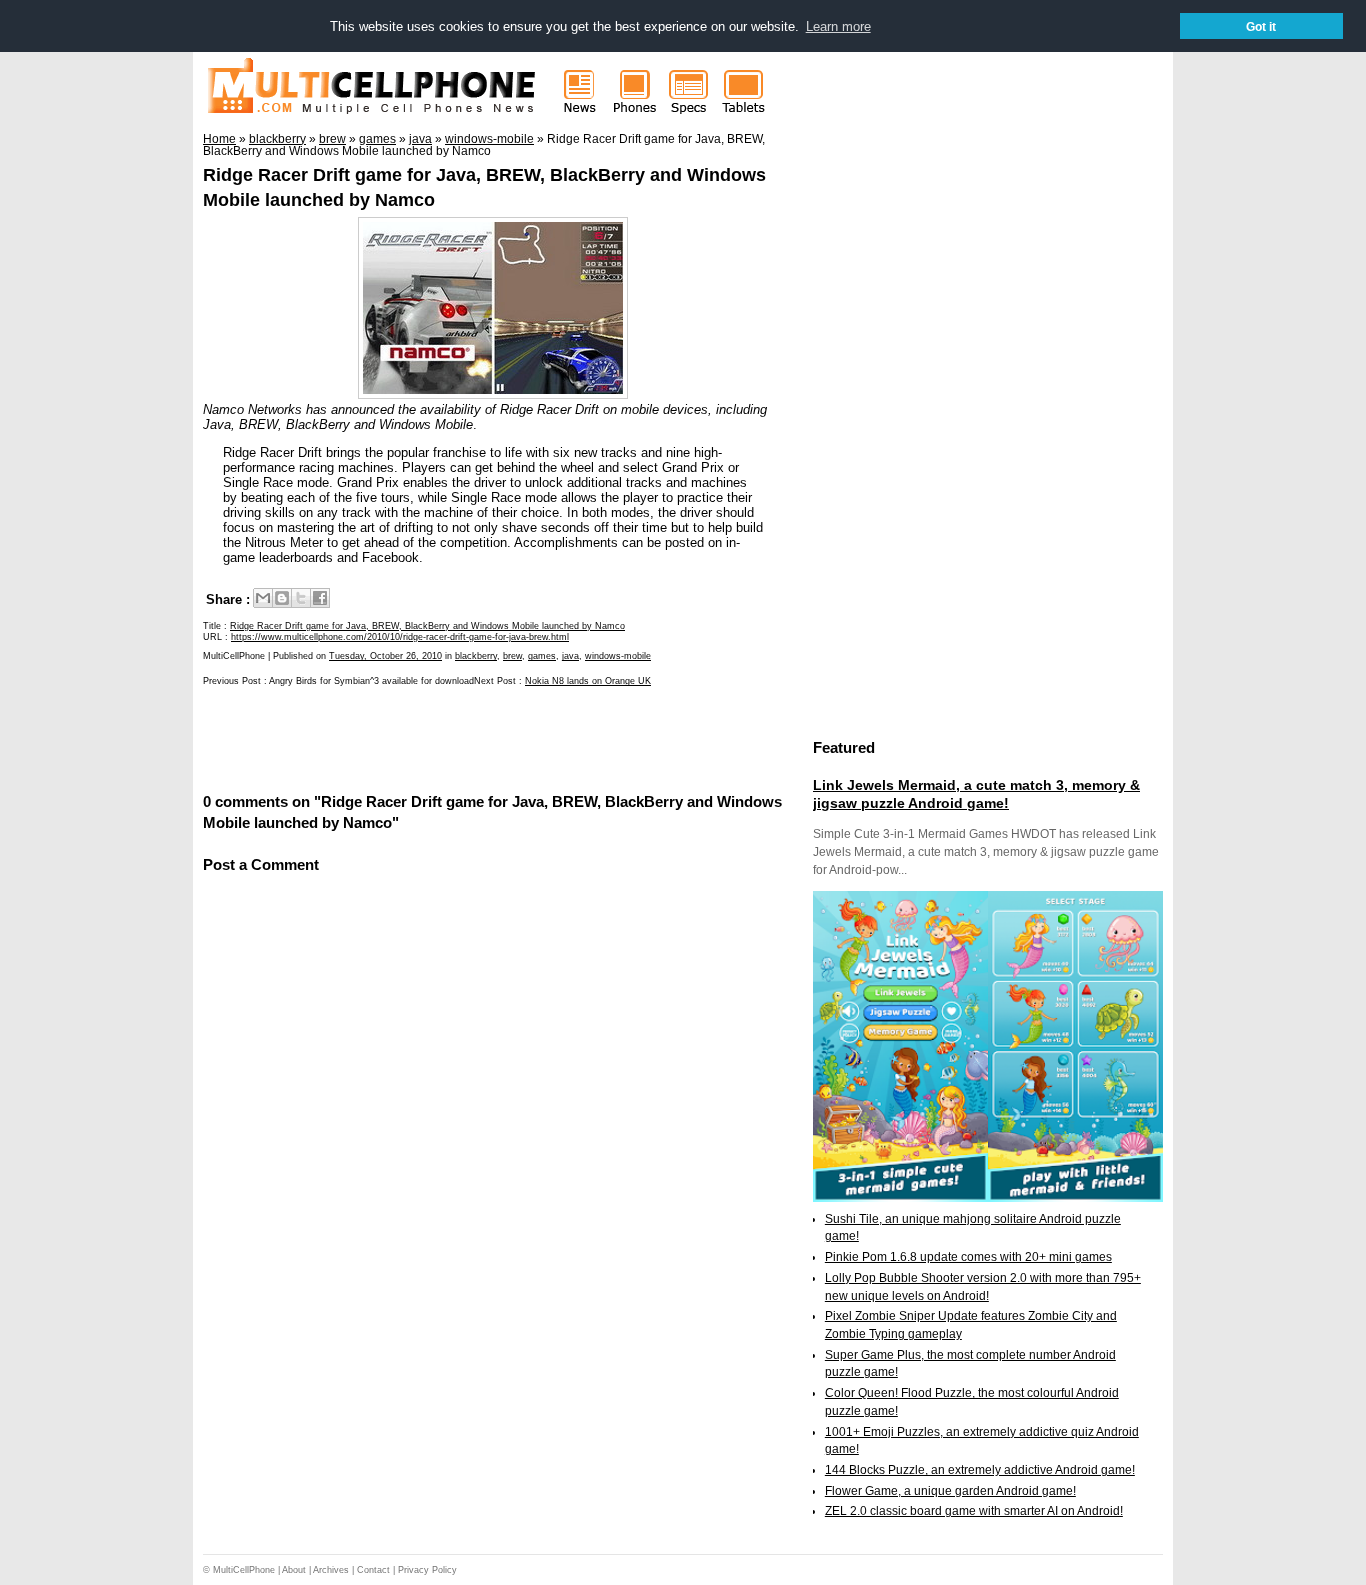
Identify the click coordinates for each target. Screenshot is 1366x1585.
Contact (373, 1570)
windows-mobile (618, 656)
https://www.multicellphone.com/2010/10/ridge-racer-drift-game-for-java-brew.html (400, 637)
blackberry (476, 656)
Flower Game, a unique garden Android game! (950, 1491)
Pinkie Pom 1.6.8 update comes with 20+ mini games (968, 1257)
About (294, 1570)
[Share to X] (301, 598)
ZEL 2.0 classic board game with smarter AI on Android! (974, 1511)
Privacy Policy (427, 1570)
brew (512, 656)
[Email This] (263, 598)
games (542, 656)
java (570, 656)
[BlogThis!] (282, 598)
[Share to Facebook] (320, 598)
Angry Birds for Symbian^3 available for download (371, 681)
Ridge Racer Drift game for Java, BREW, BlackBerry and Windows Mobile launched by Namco (427, 626)
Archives (331, 1570)
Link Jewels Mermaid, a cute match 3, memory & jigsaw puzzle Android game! (976, 794)
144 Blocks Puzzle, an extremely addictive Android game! (980, 1470)
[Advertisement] (437, 738)
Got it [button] (1261, 26)
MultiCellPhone (244, 1570)
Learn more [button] (838, 26)
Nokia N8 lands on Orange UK (588, 681)
